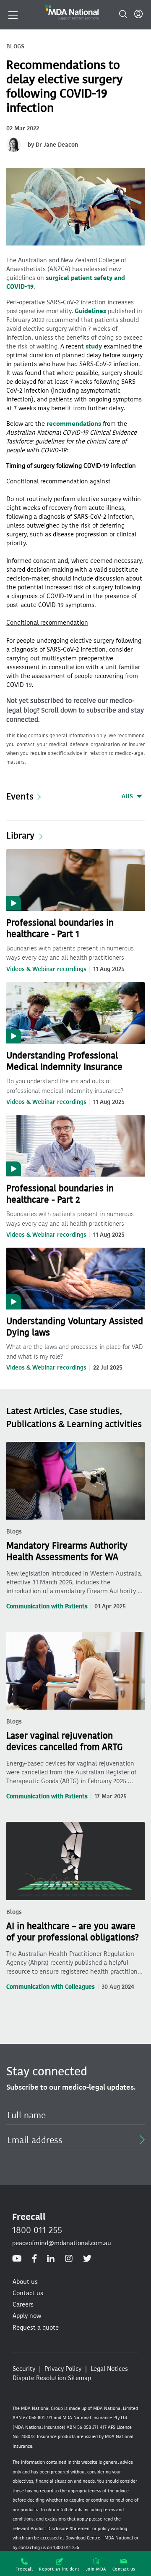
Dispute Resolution (39, 2378)
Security (24, 2369)
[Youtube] (17, 2259)
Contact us (124, 2569)
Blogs (14, 1532)
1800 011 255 (37, 2230)
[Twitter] (87, 2259)
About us (25, 2282)
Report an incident (59, 2569)
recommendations (74, 424)
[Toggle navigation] (13, 14)
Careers (23, 2304)
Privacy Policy (63, 2369)
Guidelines (90, 311)
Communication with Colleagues (51, 1987)
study (94, 346)
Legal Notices (109, 2369)
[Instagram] (69, 2259)
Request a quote (36, 2328)
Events (20, 796)
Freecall (24, 2569)
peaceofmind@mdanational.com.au (62, 2243)
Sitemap (79, 2378)
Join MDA (96, 2569)
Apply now (27, 2316)
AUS (127, 796)
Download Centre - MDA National (99, 2538)
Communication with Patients (47, 1606)
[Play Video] (75, 879)
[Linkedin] (51, 2259)
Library (20, 836)
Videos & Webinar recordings (46, 969)
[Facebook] (34, 2259)
